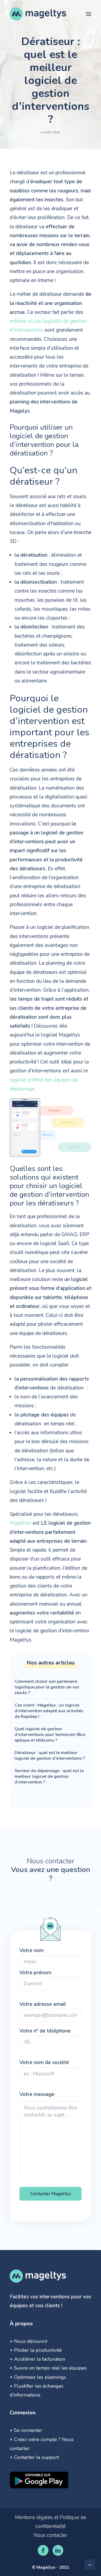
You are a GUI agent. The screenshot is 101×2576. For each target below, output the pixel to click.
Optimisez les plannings (40, 2377)
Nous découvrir (31, 2341)
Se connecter (28, 2430)
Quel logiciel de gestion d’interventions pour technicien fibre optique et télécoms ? (50, 1735)
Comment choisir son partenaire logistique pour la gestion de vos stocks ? (47, 1687)
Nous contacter (50, 2535)
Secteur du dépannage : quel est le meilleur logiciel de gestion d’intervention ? (49, 1776)
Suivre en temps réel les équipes (50, 2368)
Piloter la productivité (38, 2350)
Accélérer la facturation (40, 2359)
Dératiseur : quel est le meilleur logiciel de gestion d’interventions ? (50, 1756)
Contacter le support (36, 2457)
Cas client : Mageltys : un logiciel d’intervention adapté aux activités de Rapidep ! (49, 1711)
